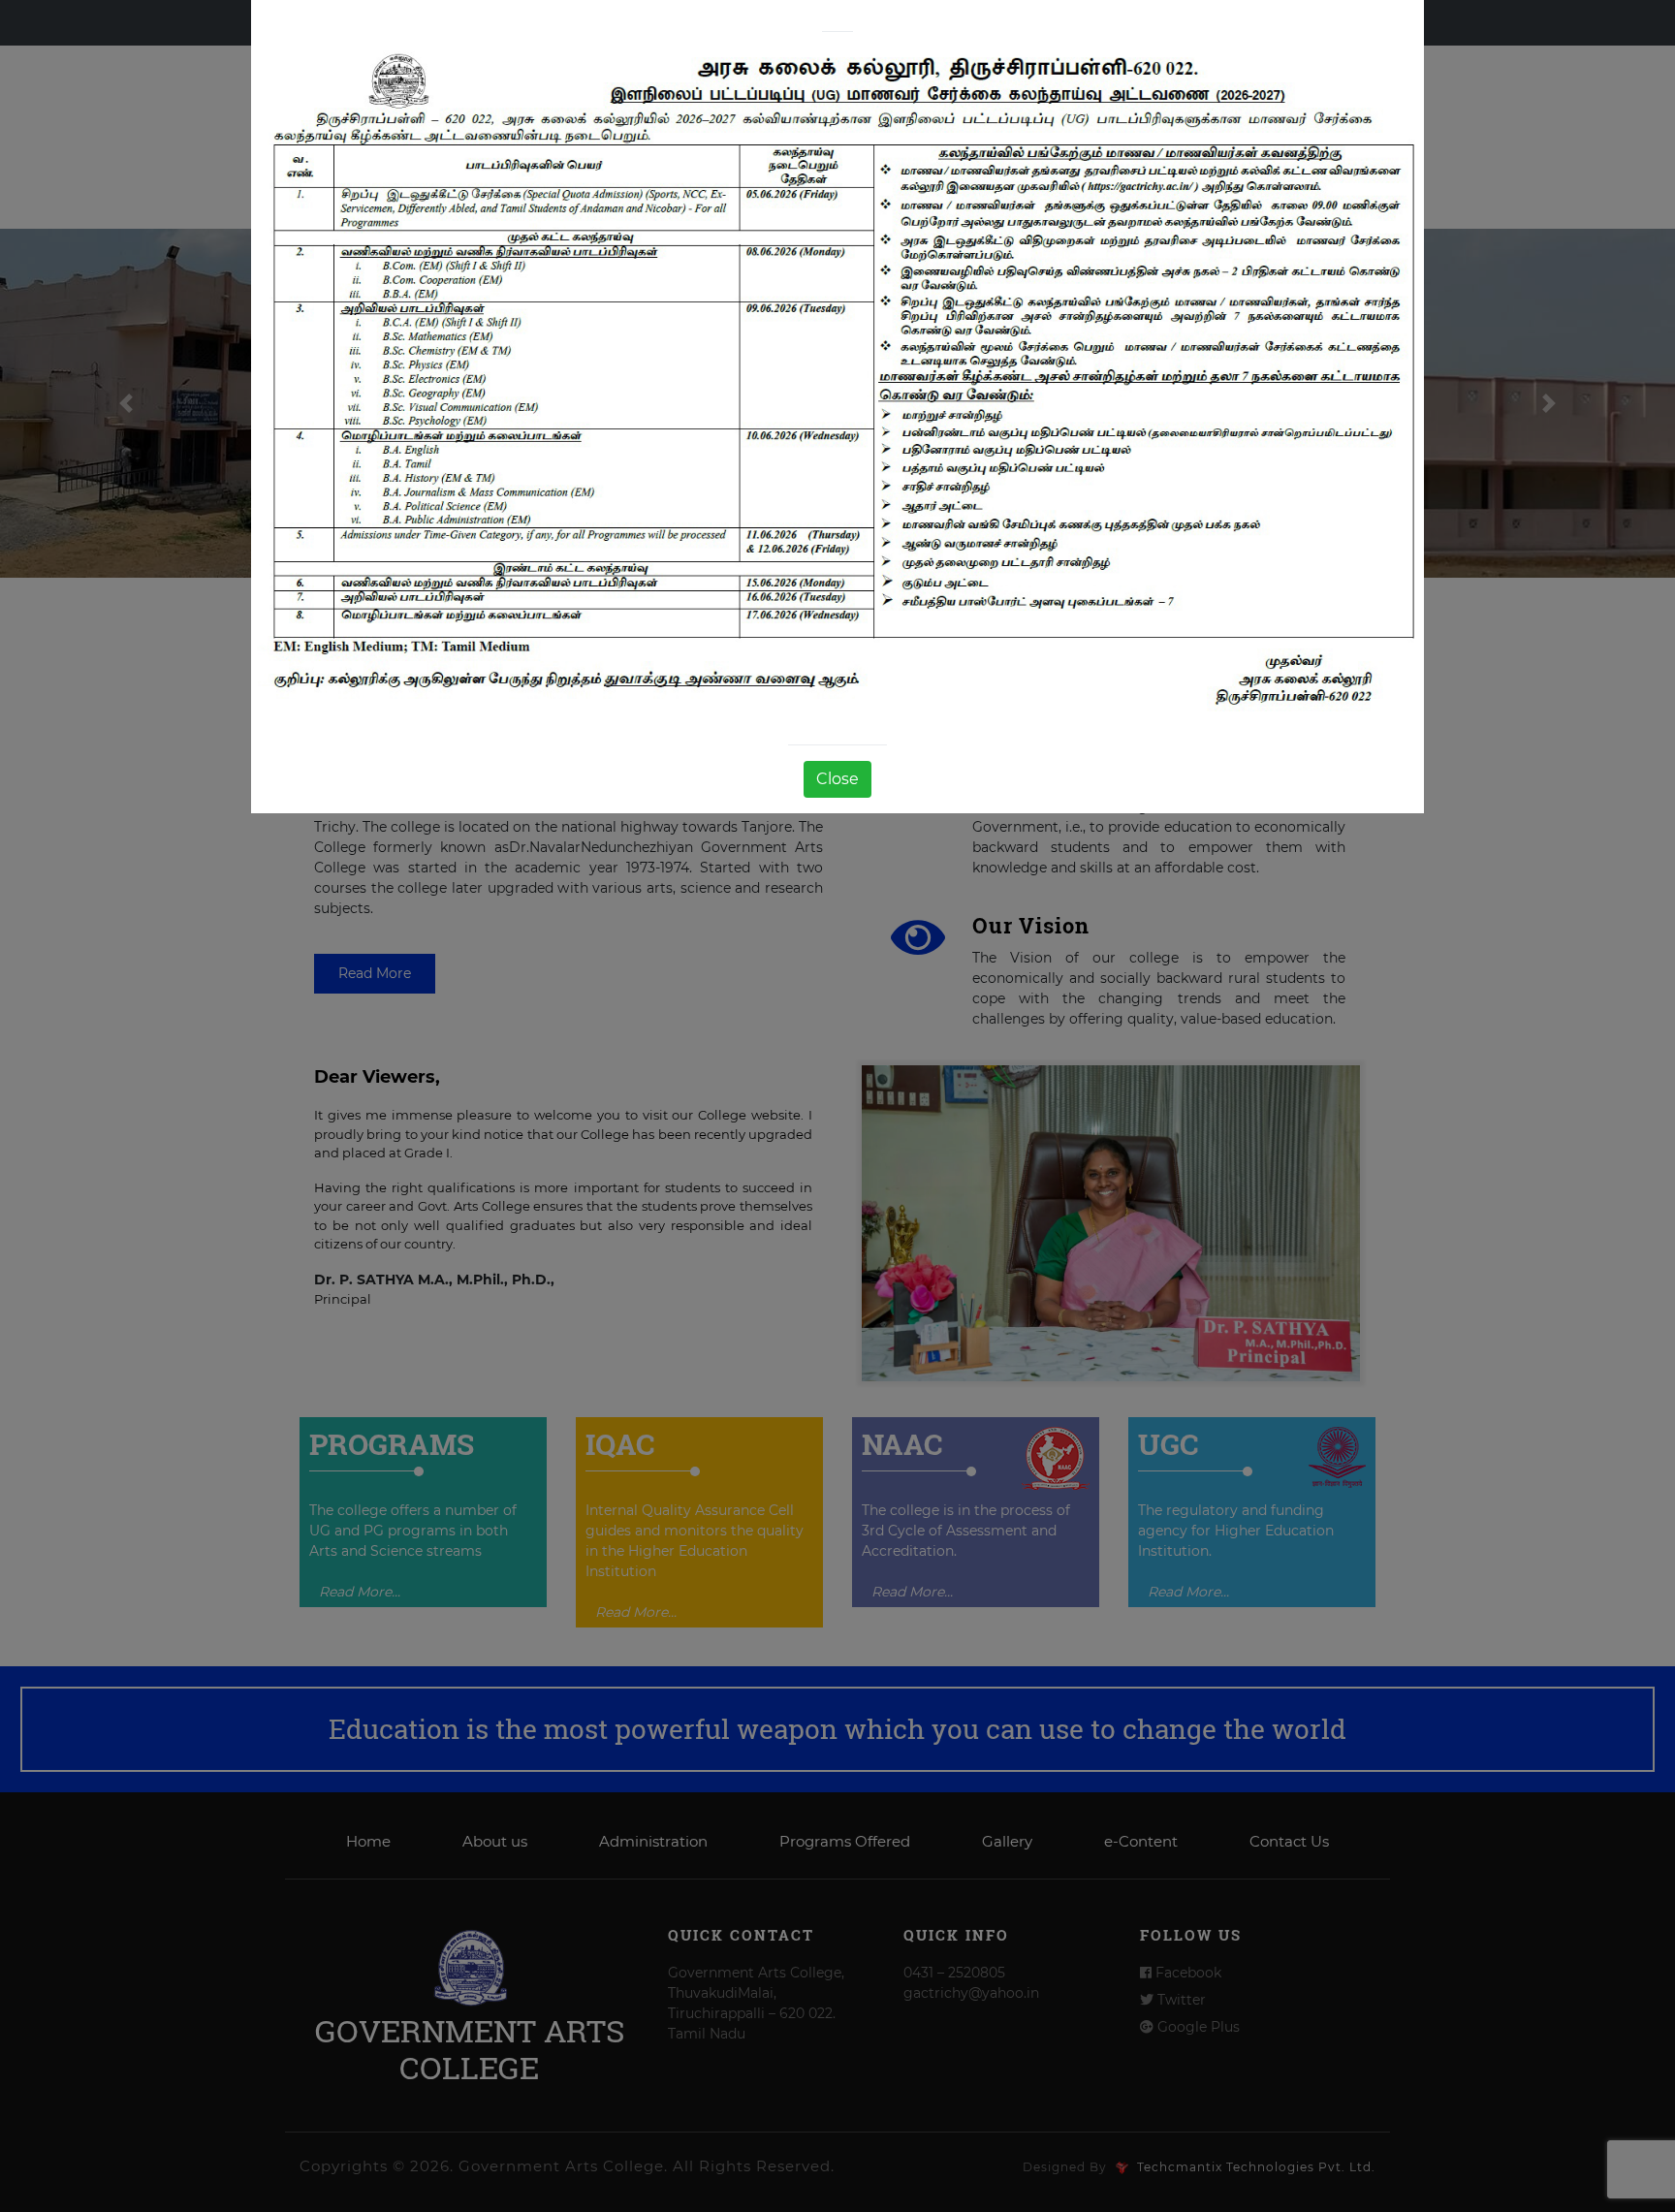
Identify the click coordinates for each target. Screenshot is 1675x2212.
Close (837, 779)
